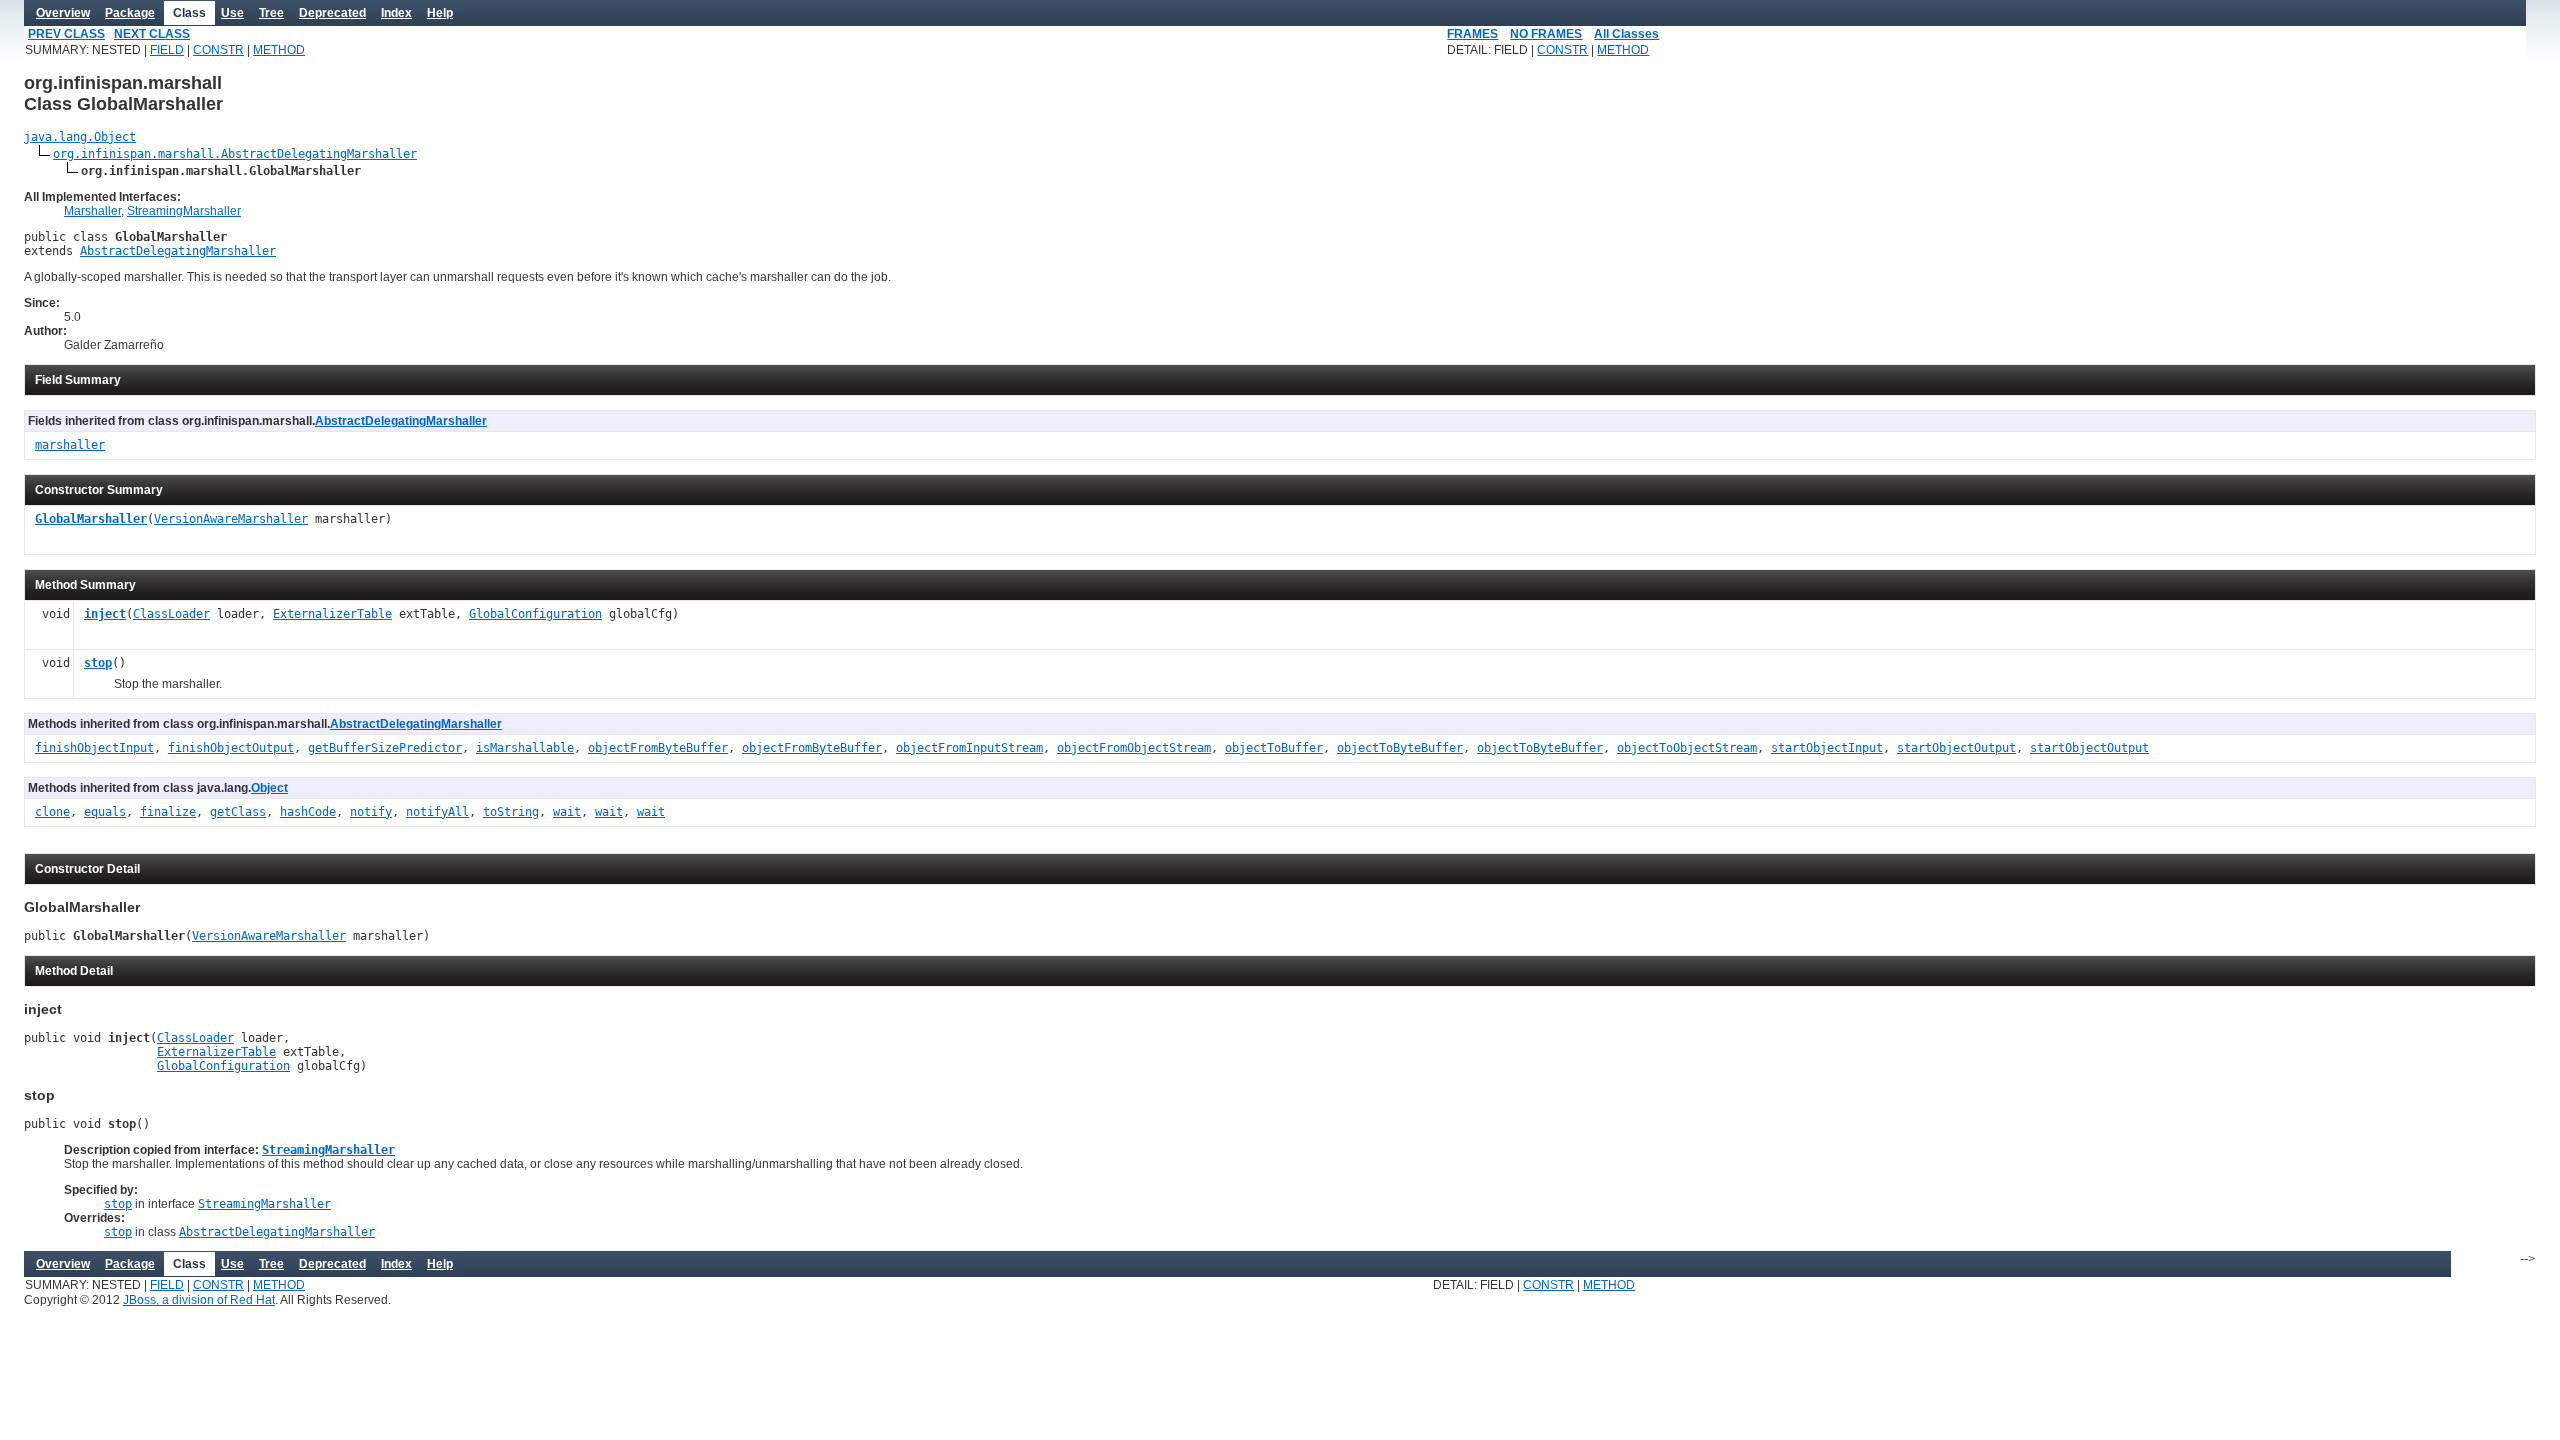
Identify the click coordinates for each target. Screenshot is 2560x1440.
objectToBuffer (1274, 748)
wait (567, 812)
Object (269, 788)
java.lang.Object (80, 137)
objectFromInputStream (969, 748)
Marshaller (92, 211)
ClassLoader (171, 614)
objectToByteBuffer (1400, 748)
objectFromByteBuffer (658, 748)
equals (105, 812)
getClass (238, 812)
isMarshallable (525, 748)
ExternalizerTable (332, 614)
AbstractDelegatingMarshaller (178, 251)
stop (98, 663)
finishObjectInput (94, 748)
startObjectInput (1827, 748)
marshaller (70, 445)
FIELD (167, 50)
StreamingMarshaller (184, 211)
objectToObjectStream (1687, 748)
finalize (168, 812)
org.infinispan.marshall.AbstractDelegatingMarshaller (235, 154)
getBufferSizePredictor (385, 748)
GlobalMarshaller (91, 519)
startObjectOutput (1956, 748)
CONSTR (218, 50)
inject (105, 614)
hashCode (308, 812)
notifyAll (437, 812)
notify (371, 812)
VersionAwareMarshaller (231, 519)
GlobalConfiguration (535, 614)
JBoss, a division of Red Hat (199, 1300)
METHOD (279, 50)
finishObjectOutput (231, 748)
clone (52, 812)
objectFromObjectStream (1134, 748)
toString (511, 812)
